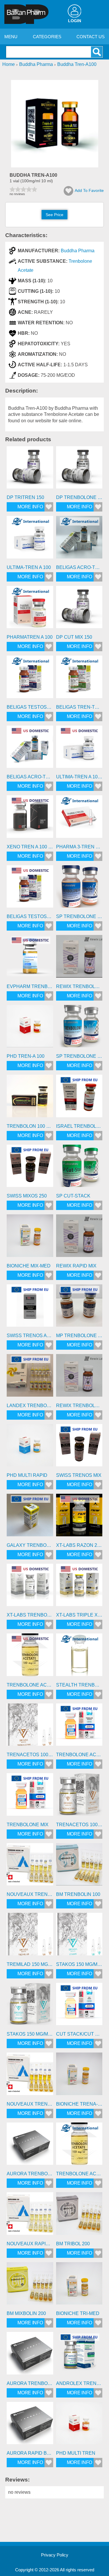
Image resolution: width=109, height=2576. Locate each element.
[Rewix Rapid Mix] (79, 1238)
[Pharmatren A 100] (30, 609)
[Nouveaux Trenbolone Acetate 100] (30, 1866)
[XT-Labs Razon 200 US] (79, 1517)
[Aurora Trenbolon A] (30, 2146)
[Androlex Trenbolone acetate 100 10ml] (79, 2355)
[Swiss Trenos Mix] (79, 1447)
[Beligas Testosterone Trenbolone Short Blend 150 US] (30, 889)
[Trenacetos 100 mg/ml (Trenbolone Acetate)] (30, 1727)
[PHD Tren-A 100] (30, 1028)
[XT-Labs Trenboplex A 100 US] (30, 1587)
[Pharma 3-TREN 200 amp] (79, 819)
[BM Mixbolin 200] (30, 2286)
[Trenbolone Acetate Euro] (79, 2146)
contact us (91, 37)
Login (75, 21)
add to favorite (89, 190)
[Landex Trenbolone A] (30, 1377)
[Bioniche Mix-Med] (30, 1238)
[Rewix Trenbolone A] (79, 958)
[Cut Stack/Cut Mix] (79, 2006)
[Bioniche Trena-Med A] (79, 2076)
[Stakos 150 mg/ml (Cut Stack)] (79, 1936)
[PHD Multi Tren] (79, 2425)
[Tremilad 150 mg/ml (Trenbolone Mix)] (30, 1936)
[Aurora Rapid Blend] (30, 2425)
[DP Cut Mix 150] (79, 609)
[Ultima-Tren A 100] (30, 539)
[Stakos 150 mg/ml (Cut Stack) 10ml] (30, 2006)
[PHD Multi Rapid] (30, 1447)
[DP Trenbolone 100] (79, 470)
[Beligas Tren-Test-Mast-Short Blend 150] (79, 679)
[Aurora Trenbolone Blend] (30, 2355)
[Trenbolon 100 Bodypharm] (30, 1098)
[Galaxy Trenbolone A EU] (30, 1517)
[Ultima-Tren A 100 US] (79, 749)
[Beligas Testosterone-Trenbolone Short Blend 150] (30, 679)
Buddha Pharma (78, 251)
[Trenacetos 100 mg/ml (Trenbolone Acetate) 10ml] (79, 1796)
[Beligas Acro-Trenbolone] (79, 539)
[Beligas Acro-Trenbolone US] (30, 749)
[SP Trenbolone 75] (79, 1028)
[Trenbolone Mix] (30, 1796)
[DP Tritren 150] (30, 470)
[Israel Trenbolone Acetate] (79, 1098)
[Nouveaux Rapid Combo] (30, 2216)
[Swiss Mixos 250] (30, 1168)
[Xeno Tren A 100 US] (30, 819)
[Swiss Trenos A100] (30, 1308)
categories (47, 37)
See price (54, 215)
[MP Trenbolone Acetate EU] (79, 1308)
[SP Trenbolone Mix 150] (79, 889)
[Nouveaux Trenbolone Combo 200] (30, 2076)
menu (11, 37)
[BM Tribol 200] (79, 2216)
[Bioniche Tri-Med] (79, 2286)
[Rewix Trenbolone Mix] (79, 1377)
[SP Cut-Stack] (79, 1168)
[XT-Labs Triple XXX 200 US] (79, 1587)
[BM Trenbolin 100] (79, 1866)
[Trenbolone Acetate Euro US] (30, 1657)
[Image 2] (55, 166)
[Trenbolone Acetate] (79, 1727)
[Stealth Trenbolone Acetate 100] (79, 1657)
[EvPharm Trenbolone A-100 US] (30, 958)
